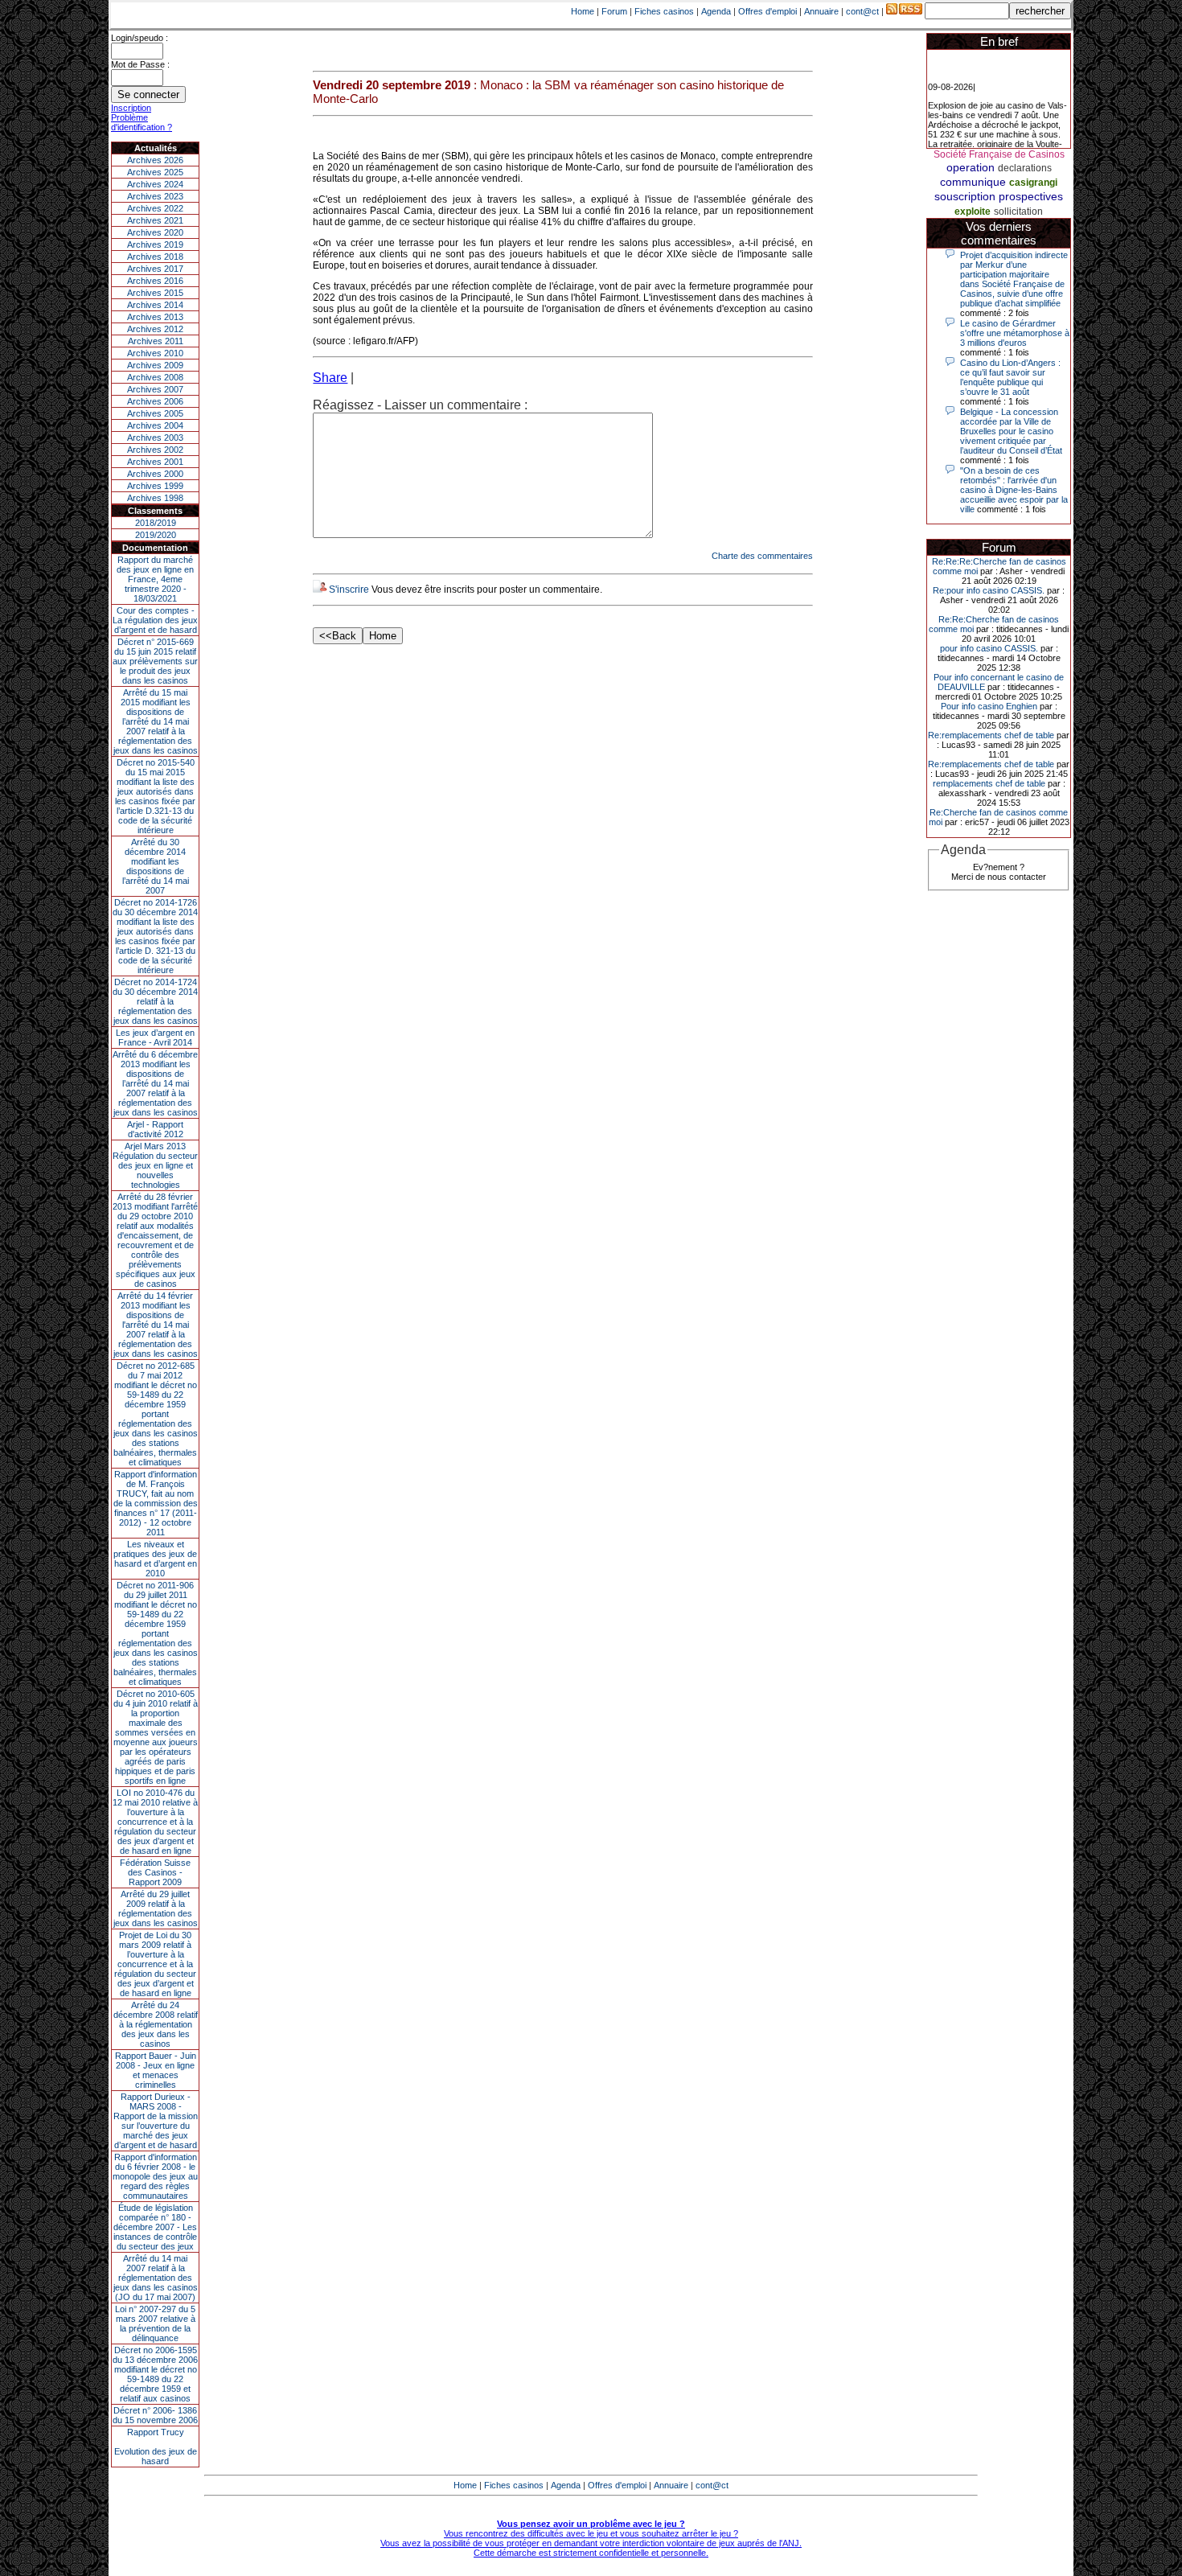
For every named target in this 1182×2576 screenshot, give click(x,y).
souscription (965, 196)
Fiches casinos (664, 11)
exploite (973, 212)
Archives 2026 (155, 160)
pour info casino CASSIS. (989, 648)
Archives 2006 (155, 401)
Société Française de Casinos (999, 154)
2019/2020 (156, 535)
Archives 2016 (155, 281)
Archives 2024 (155, 184)
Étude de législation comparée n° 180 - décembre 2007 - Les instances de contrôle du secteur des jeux (155, 2227)
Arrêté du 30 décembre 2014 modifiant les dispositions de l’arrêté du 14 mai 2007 (156, 866)
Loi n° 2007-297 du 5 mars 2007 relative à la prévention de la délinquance (155, 2323)
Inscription (131, 108)
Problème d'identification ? (142, 122)
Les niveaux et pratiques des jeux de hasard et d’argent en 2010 (155, 1559)
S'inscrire (349, 590)
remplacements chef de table (989, 783)
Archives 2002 (155, 450)
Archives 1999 (155, 486)
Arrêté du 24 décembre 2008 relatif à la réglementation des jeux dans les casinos (156, 2024)
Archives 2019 (155, 244)
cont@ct (862, 11)
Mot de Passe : (140, 64)
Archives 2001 (155, 462)
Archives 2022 (155, 208)
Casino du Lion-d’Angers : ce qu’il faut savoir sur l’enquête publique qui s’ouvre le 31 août (1010, 377)
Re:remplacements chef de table (991, 735)
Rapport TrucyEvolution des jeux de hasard (156, 2447)
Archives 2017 (155, 269)
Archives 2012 (155, 329)
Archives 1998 (155, 498)
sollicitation (1018, 212)
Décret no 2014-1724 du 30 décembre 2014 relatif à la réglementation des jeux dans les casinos (155, 1001)
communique (973, 182)
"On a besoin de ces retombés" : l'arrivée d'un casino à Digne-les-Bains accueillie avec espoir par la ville (1014, 490)
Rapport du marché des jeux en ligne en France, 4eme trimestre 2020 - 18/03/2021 (155, 579)
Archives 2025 (155, 172)
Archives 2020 (155, 232)
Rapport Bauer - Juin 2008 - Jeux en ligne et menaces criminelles (156, 2070)
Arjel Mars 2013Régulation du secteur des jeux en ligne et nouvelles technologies (155, 1165)
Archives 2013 (155, 317)
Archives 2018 (155, 257)
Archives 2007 (155, 389)
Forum (614, 11)
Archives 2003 (155, 438)
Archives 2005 (155, 413)
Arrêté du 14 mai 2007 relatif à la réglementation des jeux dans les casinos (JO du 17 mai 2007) (156, 2278)
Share (330, 378)
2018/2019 (156, 523)
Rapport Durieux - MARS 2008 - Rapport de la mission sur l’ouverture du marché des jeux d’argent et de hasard (156, 2121)
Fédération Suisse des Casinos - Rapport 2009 (155, 1872)
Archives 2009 (155, 365)
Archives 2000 (155, 474)
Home (583, 11)
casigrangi (1033, 183)
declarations (1025, 168)
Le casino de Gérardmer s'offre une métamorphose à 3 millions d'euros (1015, 333)
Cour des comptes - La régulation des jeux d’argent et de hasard (155, 620)
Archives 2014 (155, 305)
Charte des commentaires (762, 556)
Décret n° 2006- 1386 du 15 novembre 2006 (155, 2415)
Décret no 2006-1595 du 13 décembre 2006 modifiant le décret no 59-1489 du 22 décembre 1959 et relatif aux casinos (155, 2374)
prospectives (1031, 196)
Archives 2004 (155, 425)
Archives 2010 (155, 353)
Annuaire (821, 11)
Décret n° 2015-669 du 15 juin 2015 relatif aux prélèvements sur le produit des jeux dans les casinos (155, 661)
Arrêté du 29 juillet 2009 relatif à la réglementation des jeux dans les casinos (156, 1908)
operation (971, 167)
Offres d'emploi (767, 11)
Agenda (716, 11)
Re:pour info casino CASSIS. (989, 590)
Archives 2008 (155, 377)
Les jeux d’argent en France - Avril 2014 (155, 1037)
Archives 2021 (155, 220)
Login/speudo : (140, 38)
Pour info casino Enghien (989, 706)
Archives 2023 (155, 196)
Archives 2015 (155, 293)
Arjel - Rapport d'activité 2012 (155, 1129)
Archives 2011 (156, 341)
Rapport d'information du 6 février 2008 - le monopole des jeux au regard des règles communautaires (155, 2176)
